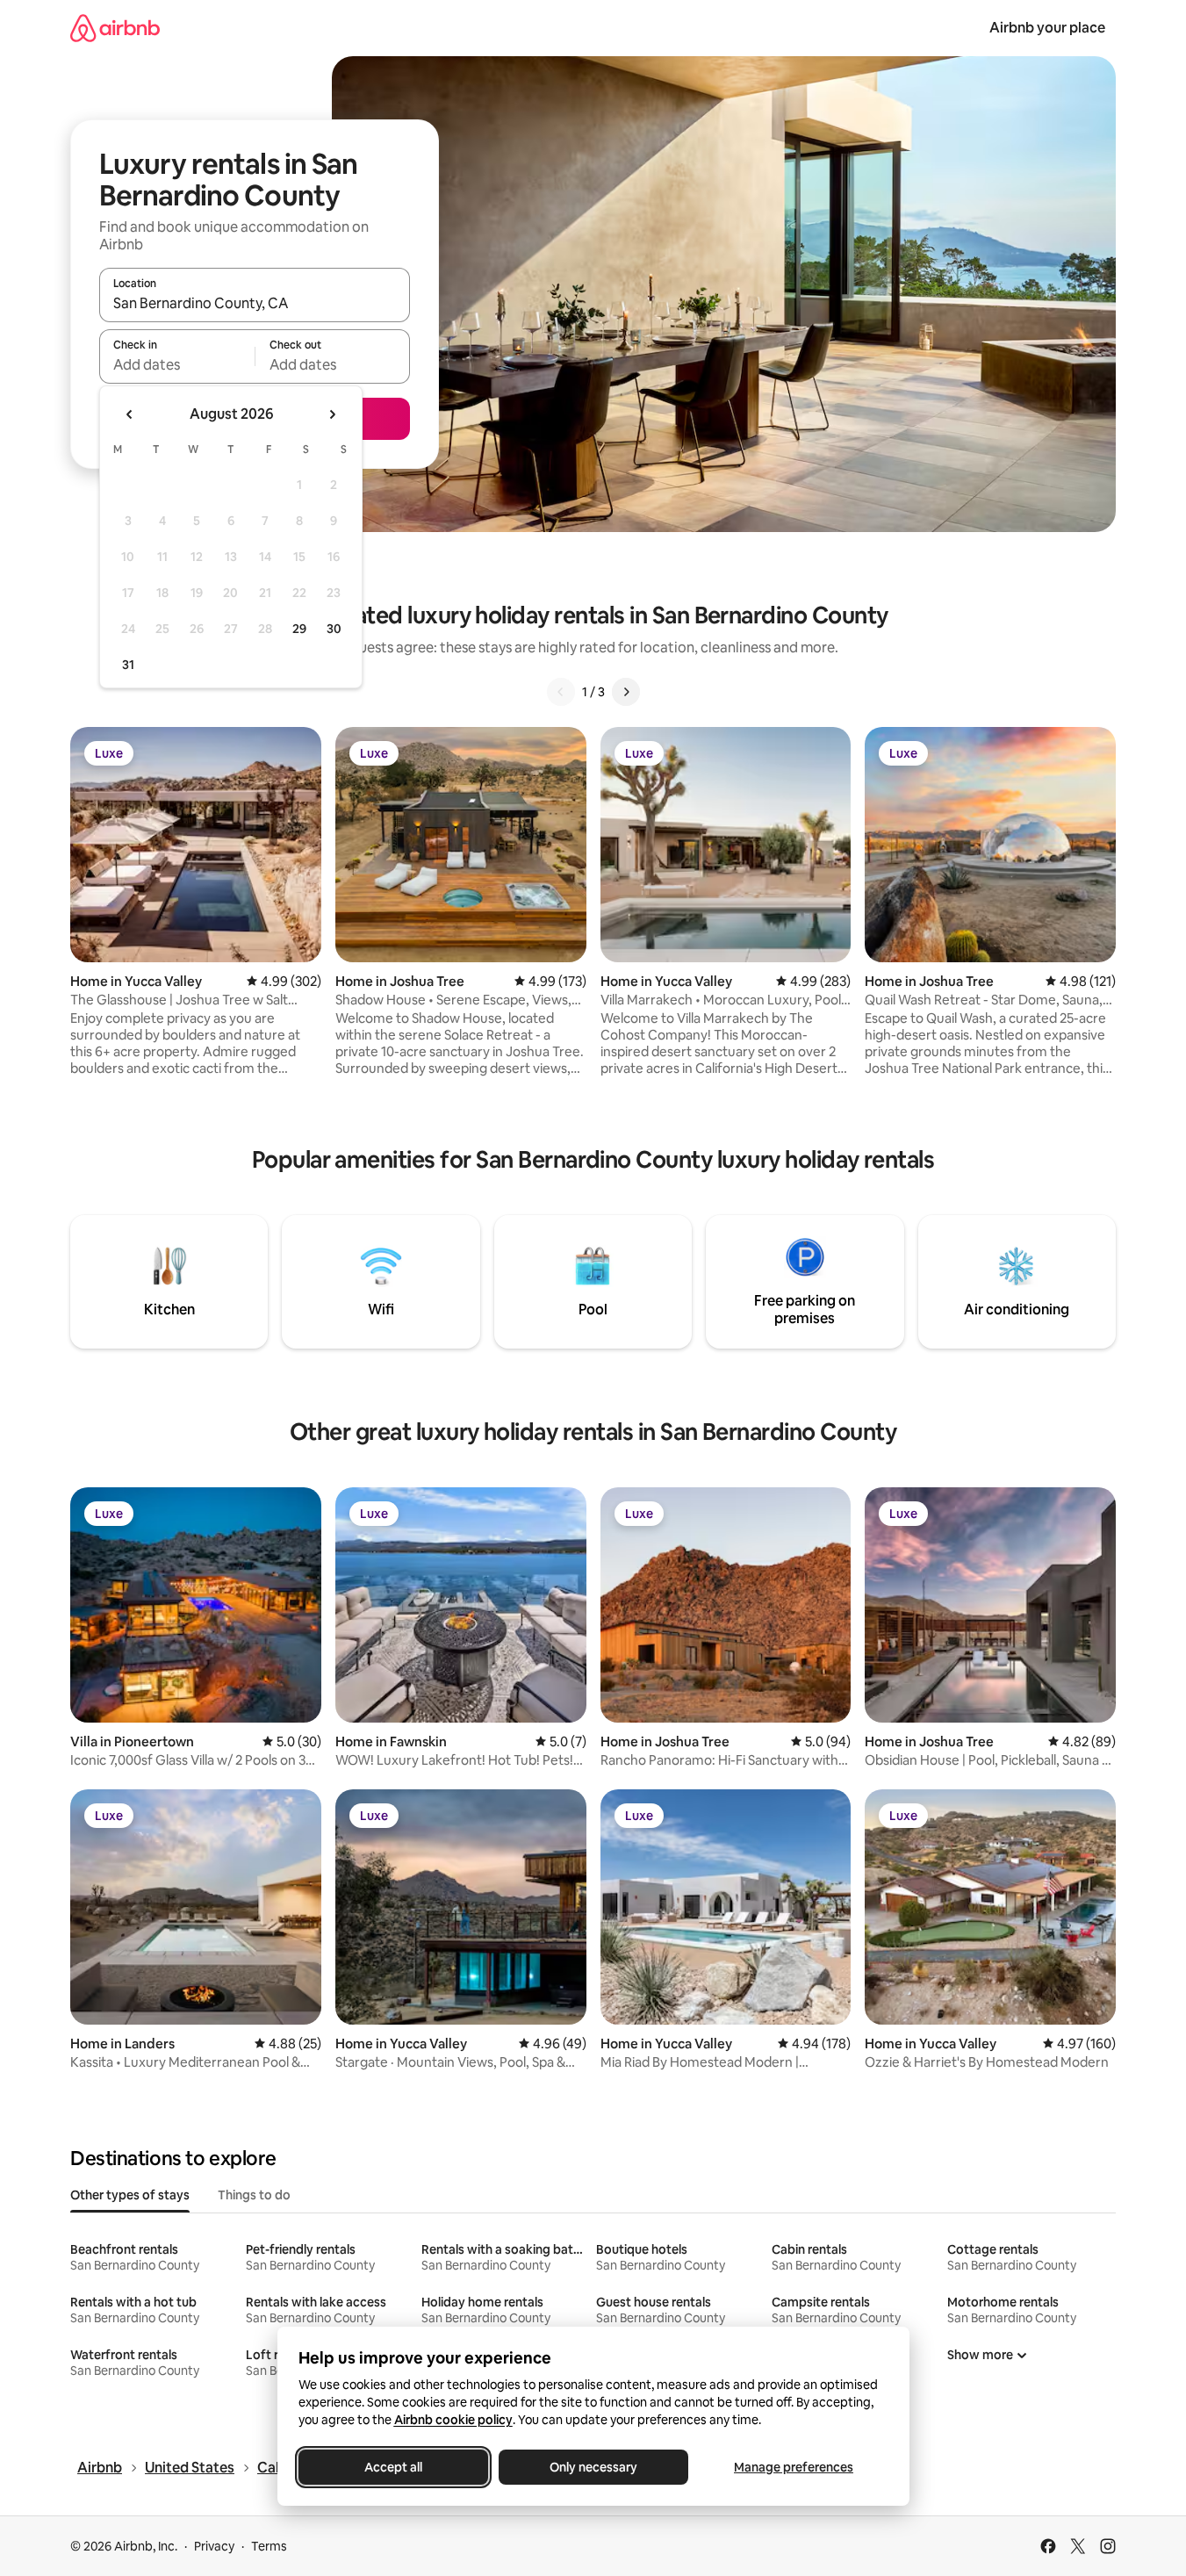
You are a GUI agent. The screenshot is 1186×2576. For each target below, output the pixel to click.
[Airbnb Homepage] (115, 28)
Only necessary (593, 2467)
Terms (269, 2546)
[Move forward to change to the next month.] (332, 414)
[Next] (626, 692)
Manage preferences (794, 2467)
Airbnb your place (1047, 28)
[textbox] (177, 364)
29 (299, 629)
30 (334, 629)
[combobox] (255, 303)
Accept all (393, 2467)
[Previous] (561, 692)
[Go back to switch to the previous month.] (130, 414)
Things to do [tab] (254, 2195)
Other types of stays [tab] (130, 2195)
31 (128, 665)
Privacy (214, 2546)
